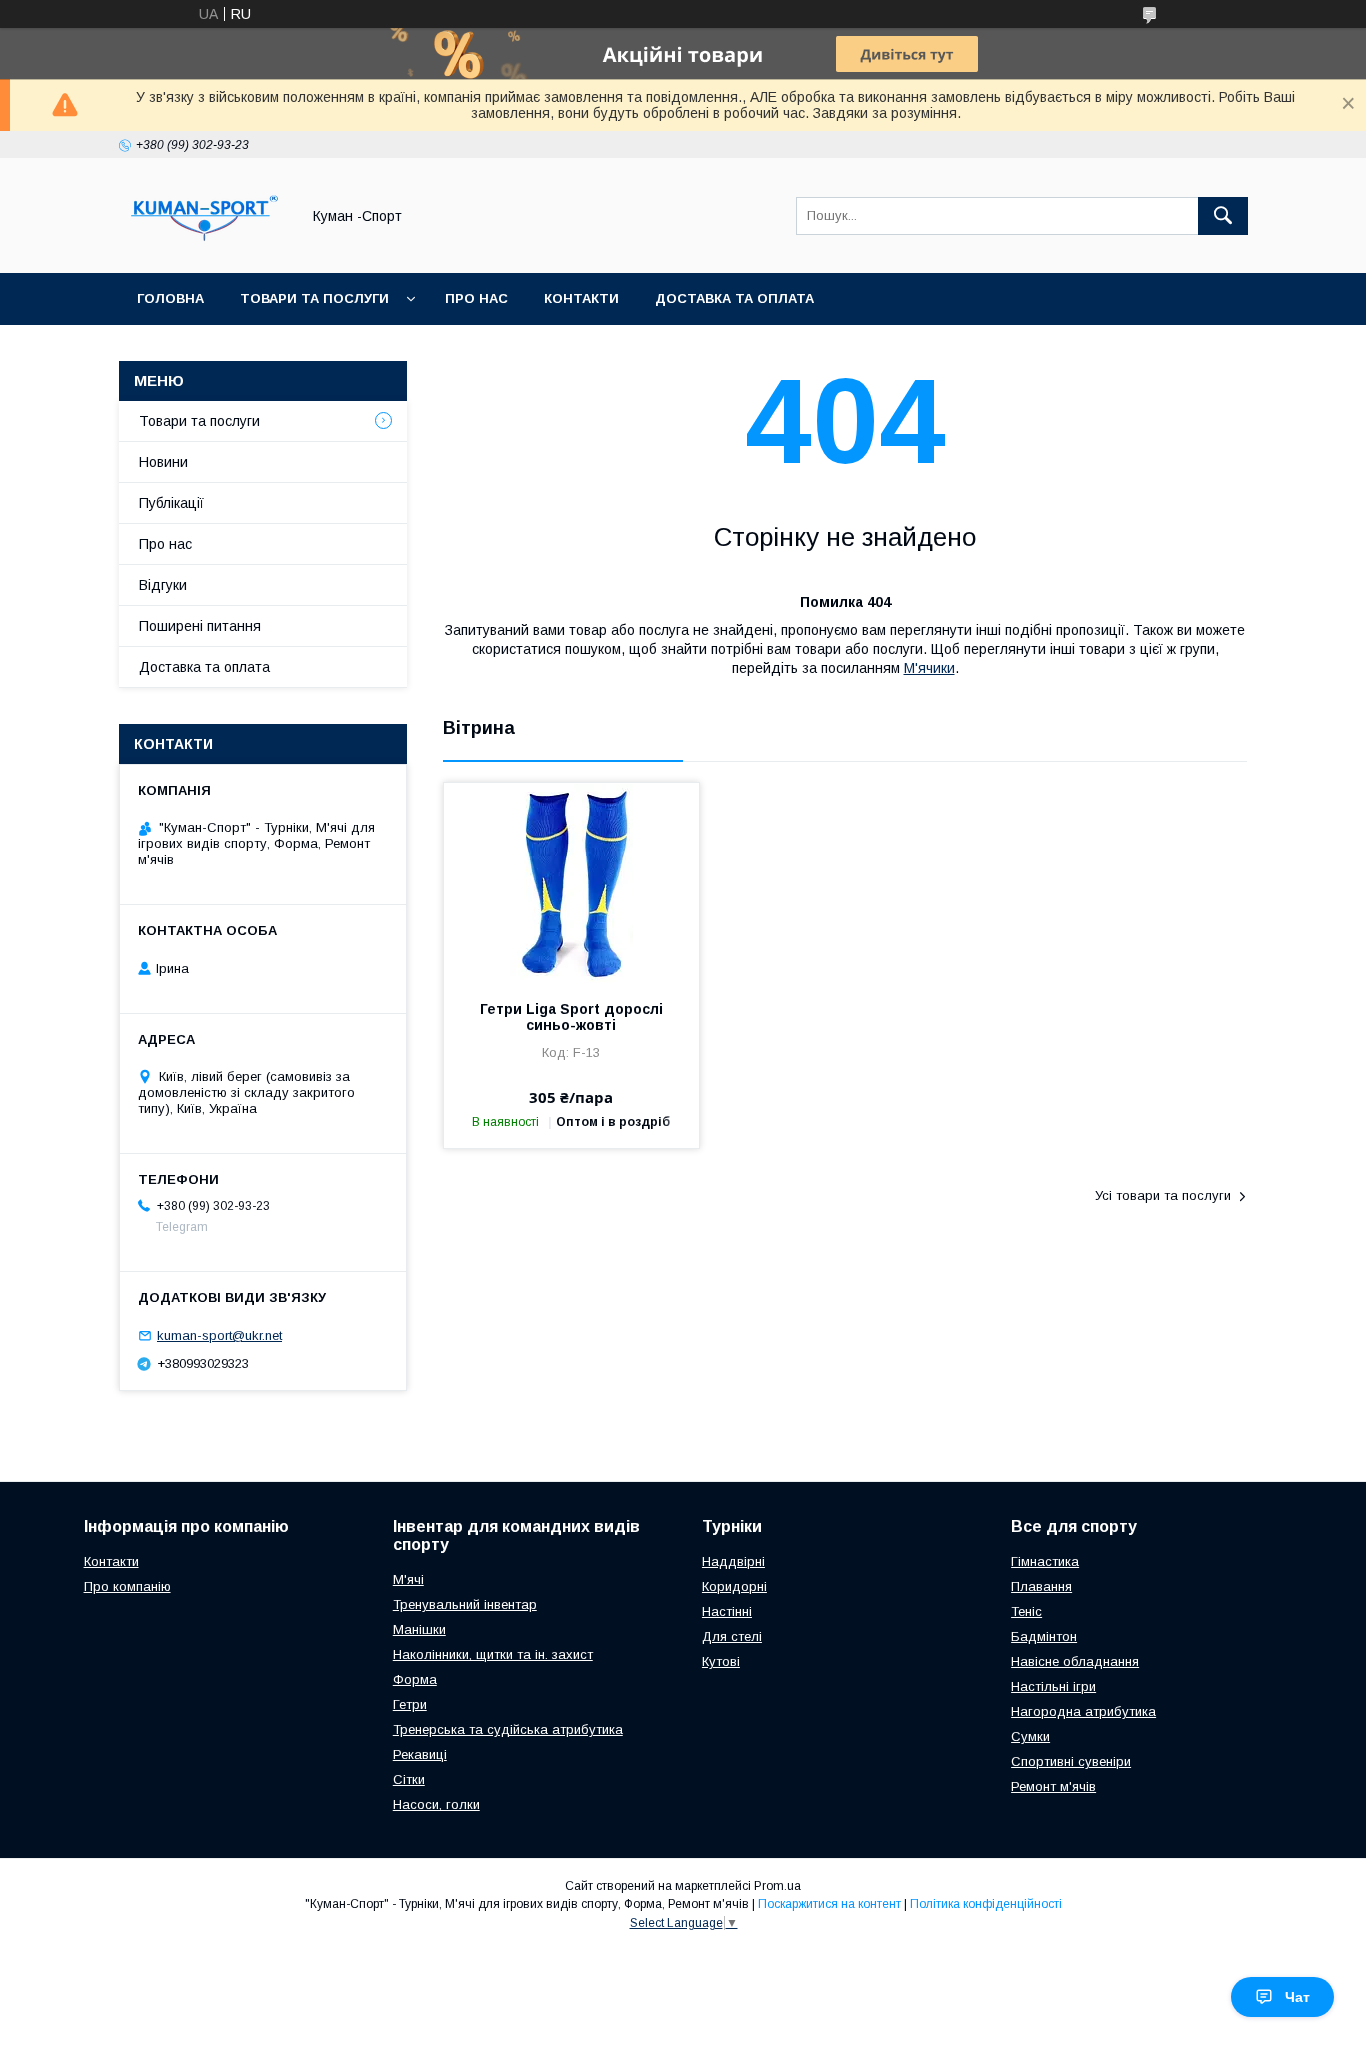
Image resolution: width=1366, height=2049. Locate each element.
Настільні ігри (1053, 1686)
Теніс (1026, 1611)
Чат (1297, 1997)
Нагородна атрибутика (1083, 1711)
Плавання (1041, 1586)
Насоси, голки (436, 1804)
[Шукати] (1223, 216)
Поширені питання (200, 626)
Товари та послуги (314, 298)
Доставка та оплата (734, 298)
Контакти (581, 298)
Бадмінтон (1044, 1636)
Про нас (476, 298)
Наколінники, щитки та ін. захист (493, 1654)
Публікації (171, 503)
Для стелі (732, 1636)
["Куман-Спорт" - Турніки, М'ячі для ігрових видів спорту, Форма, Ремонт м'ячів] (204, 247)
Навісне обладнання (1075, 1661)
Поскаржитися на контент (829, 1904)
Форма (415, 1679)
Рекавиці (420, 1754)
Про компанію (127, 1586)
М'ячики (929, 668)
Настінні (727, 1611)
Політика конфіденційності (986, 1904)
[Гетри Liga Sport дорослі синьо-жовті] (571, 883)
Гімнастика (1045, 1561)
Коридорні (734, 1586)
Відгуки (163, 585)
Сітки (409, 1779)
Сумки (1030, 1736)
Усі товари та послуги (1163, 1195)
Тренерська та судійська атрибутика (508, 1729)
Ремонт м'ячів (1053, 1786)
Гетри (410, 1704)
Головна (170, 298)
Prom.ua (777, 1886)
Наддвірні (733, 1561)
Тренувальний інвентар (465, 1604)
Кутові (721, 1661)
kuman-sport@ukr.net (219, 1335)
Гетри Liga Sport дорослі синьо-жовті (571, 1017)
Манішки (419, 1629)
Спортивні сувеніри (1071, 1761)
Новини (163, 462)
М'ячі (408, 1579)
